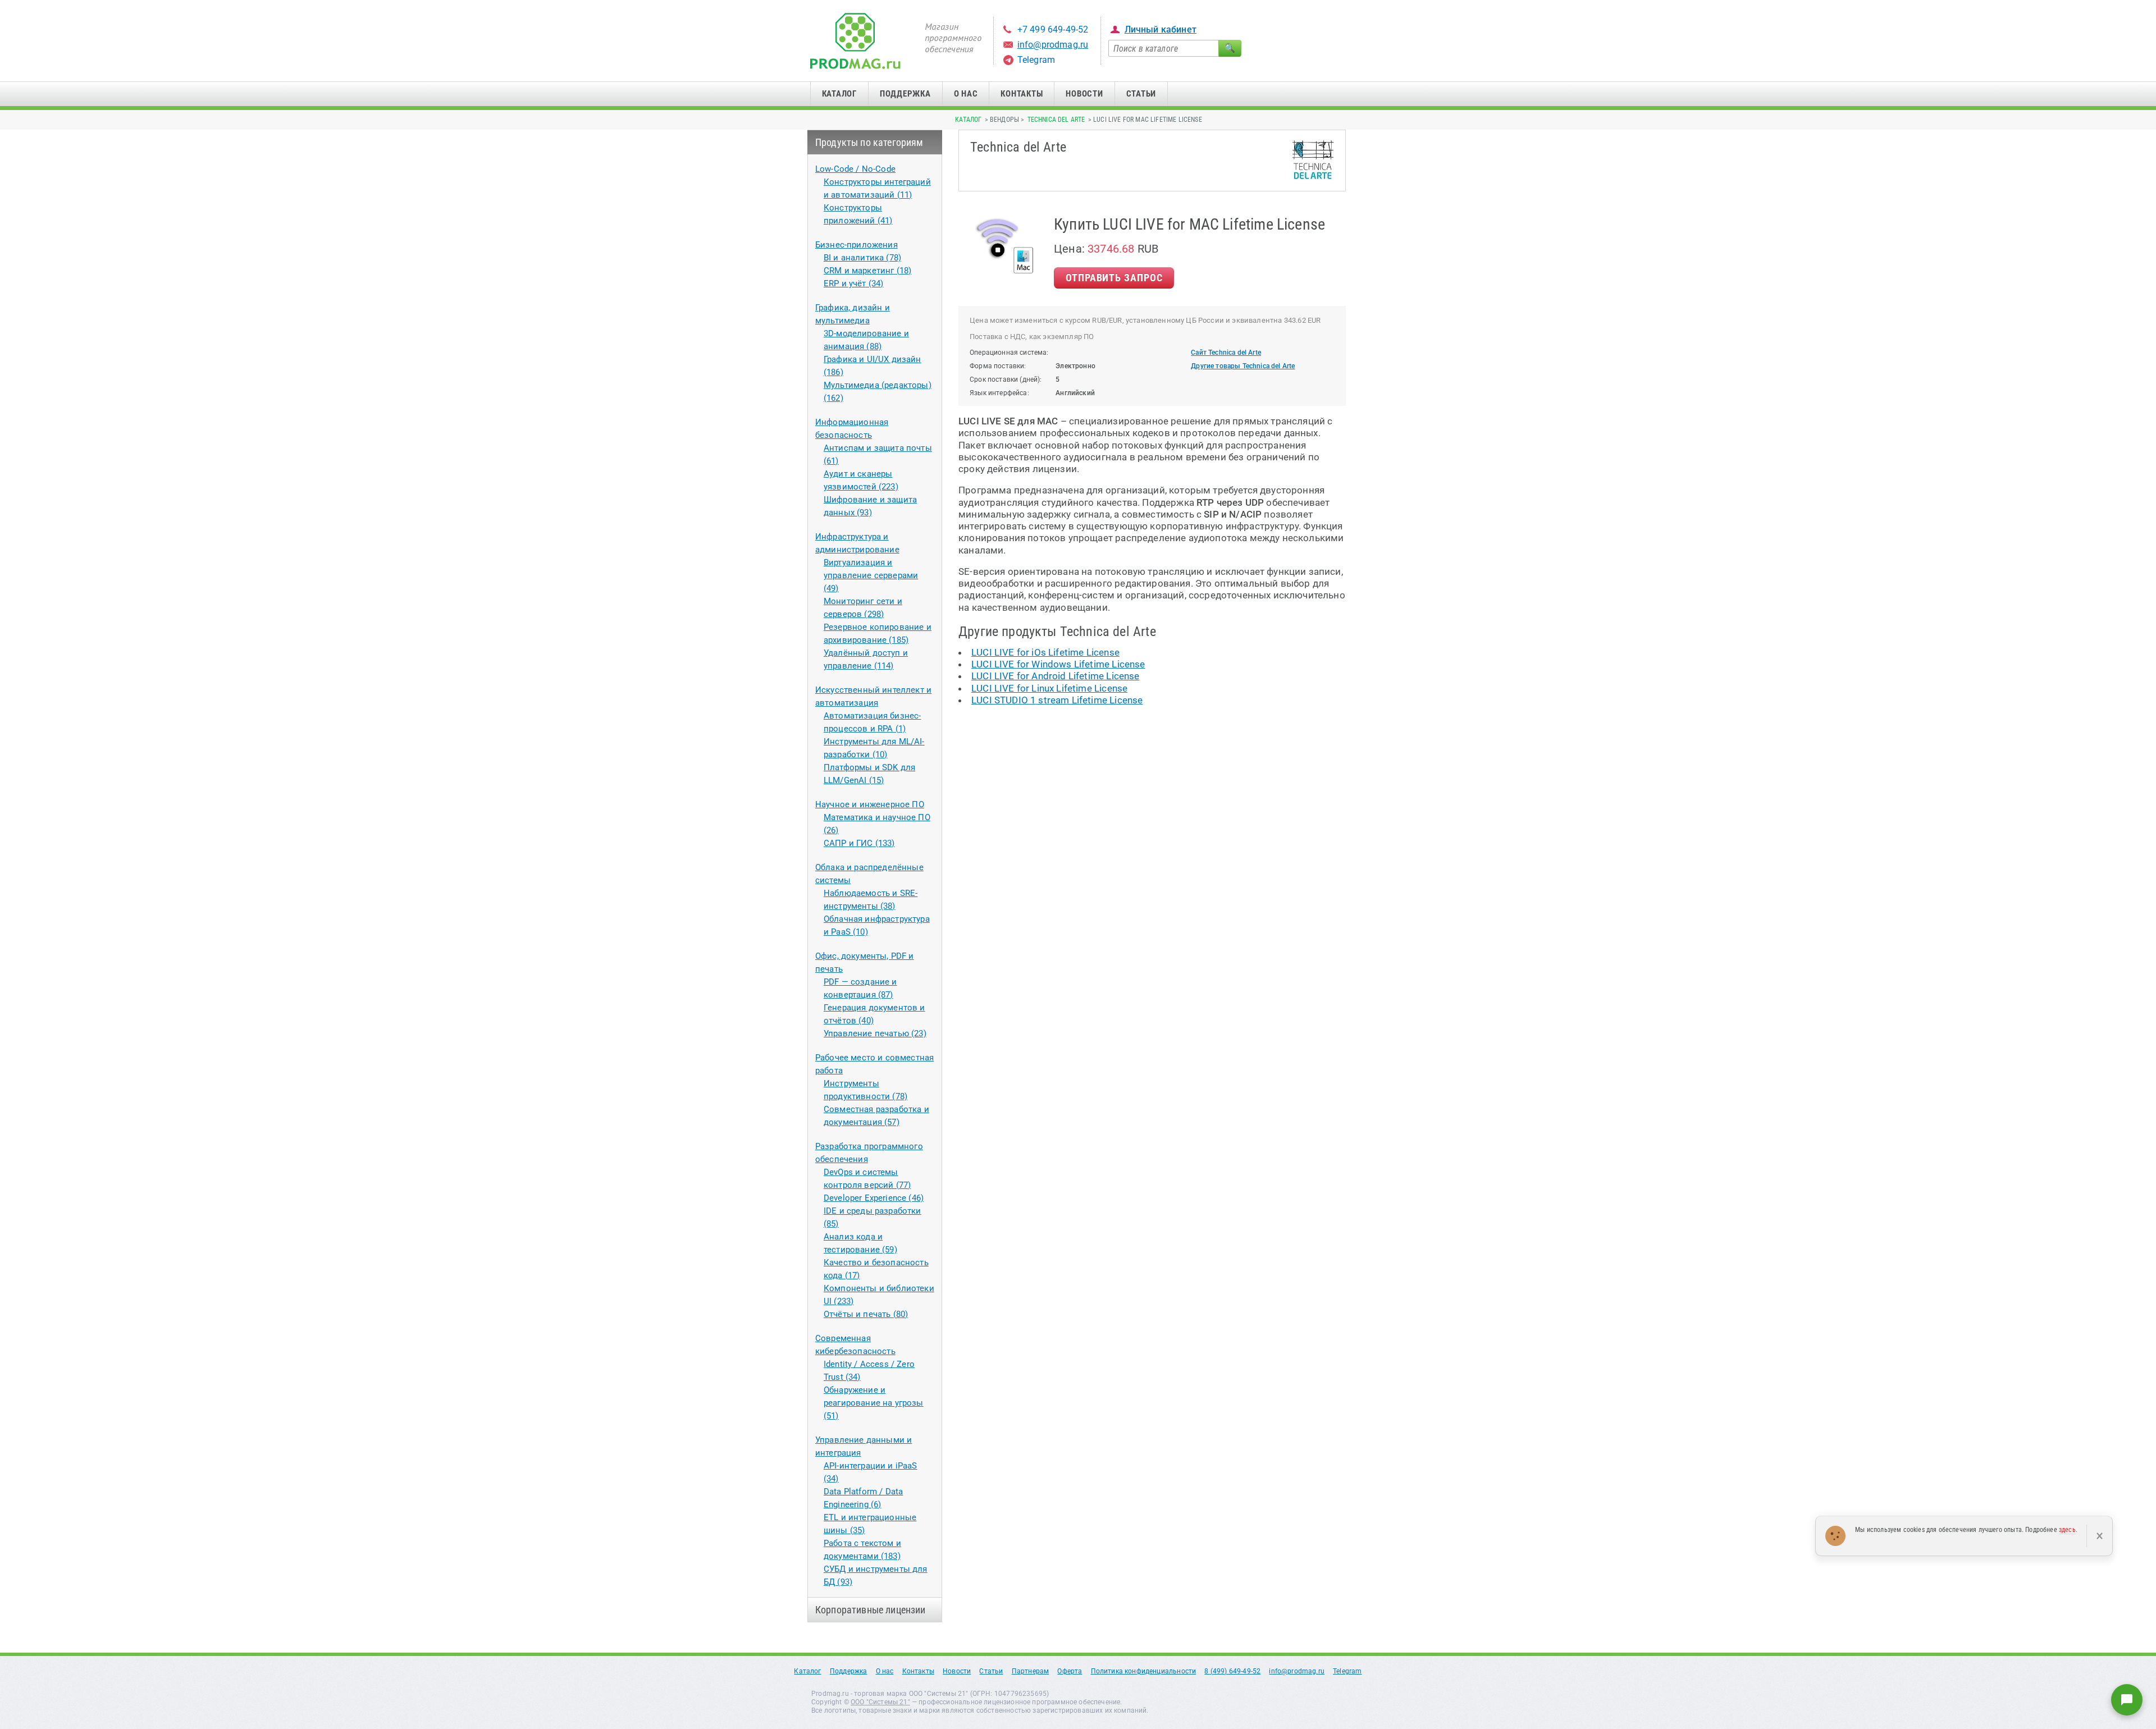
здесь (2067, 1530)
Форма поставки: (998, 366)
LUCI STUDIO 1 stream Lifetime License (1057, 700)
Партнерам (1031, 1671)
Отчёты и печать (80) (866, 1314)
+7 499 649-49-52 (1053, 29)
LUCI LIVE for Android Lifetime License (1055, 676)
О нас (966, 94)
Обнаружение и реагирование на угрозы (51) (874, 1403)
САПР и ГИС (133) (859, 843)
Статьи (1141, 94)
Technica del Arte (1056, 120)
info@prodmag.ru (1053, 45)
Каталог (839, 94)
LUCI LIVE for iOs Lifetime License (1045, 652)
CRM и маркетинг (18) (867, 271)
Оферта (1070, 1671)
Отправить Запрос (1114, 278)
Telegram (1036, 60)
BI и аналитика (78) (862, 258)
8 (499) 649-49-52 (1232, 1671)
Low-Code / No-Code (855, 169)
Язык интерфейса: (999, 393)
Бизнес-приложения (857, 245)
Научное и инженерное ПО (870, 804)
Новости (1084, 94)
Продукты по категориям (869, 142)
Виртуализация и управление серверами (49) (871, 575)
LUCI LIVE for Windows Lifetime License (1058, 664)
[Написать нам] (2127, 1700)
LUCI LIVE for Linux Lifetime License (1049, 688)
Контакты (1022, 94)
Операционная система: (1009, 353)
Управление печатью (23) (875, 1033)
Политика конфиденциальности (1144, 1671)
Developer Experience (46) (874, 1198)
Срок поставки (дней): (1006, 379)
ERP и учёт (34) (854, 283)
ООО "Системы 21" (880, 1702)
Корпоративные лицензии (871, 1610)
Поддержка (905, 94)
